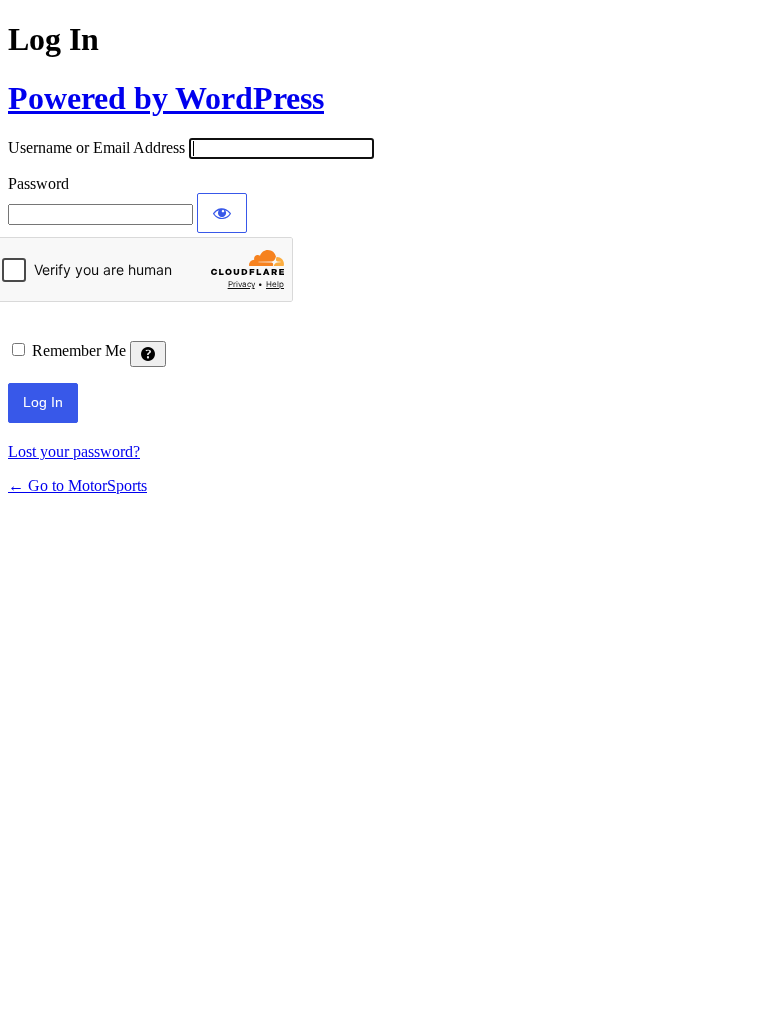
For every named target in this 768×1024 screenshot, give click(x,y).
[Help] (148, 354)
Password (38, 183)
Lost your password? (74, 451)
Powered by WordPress (166, 98)
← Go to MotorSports (77, 485)
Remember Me (79, 350)
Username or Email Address (96, 147)
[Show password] (222, 213)
